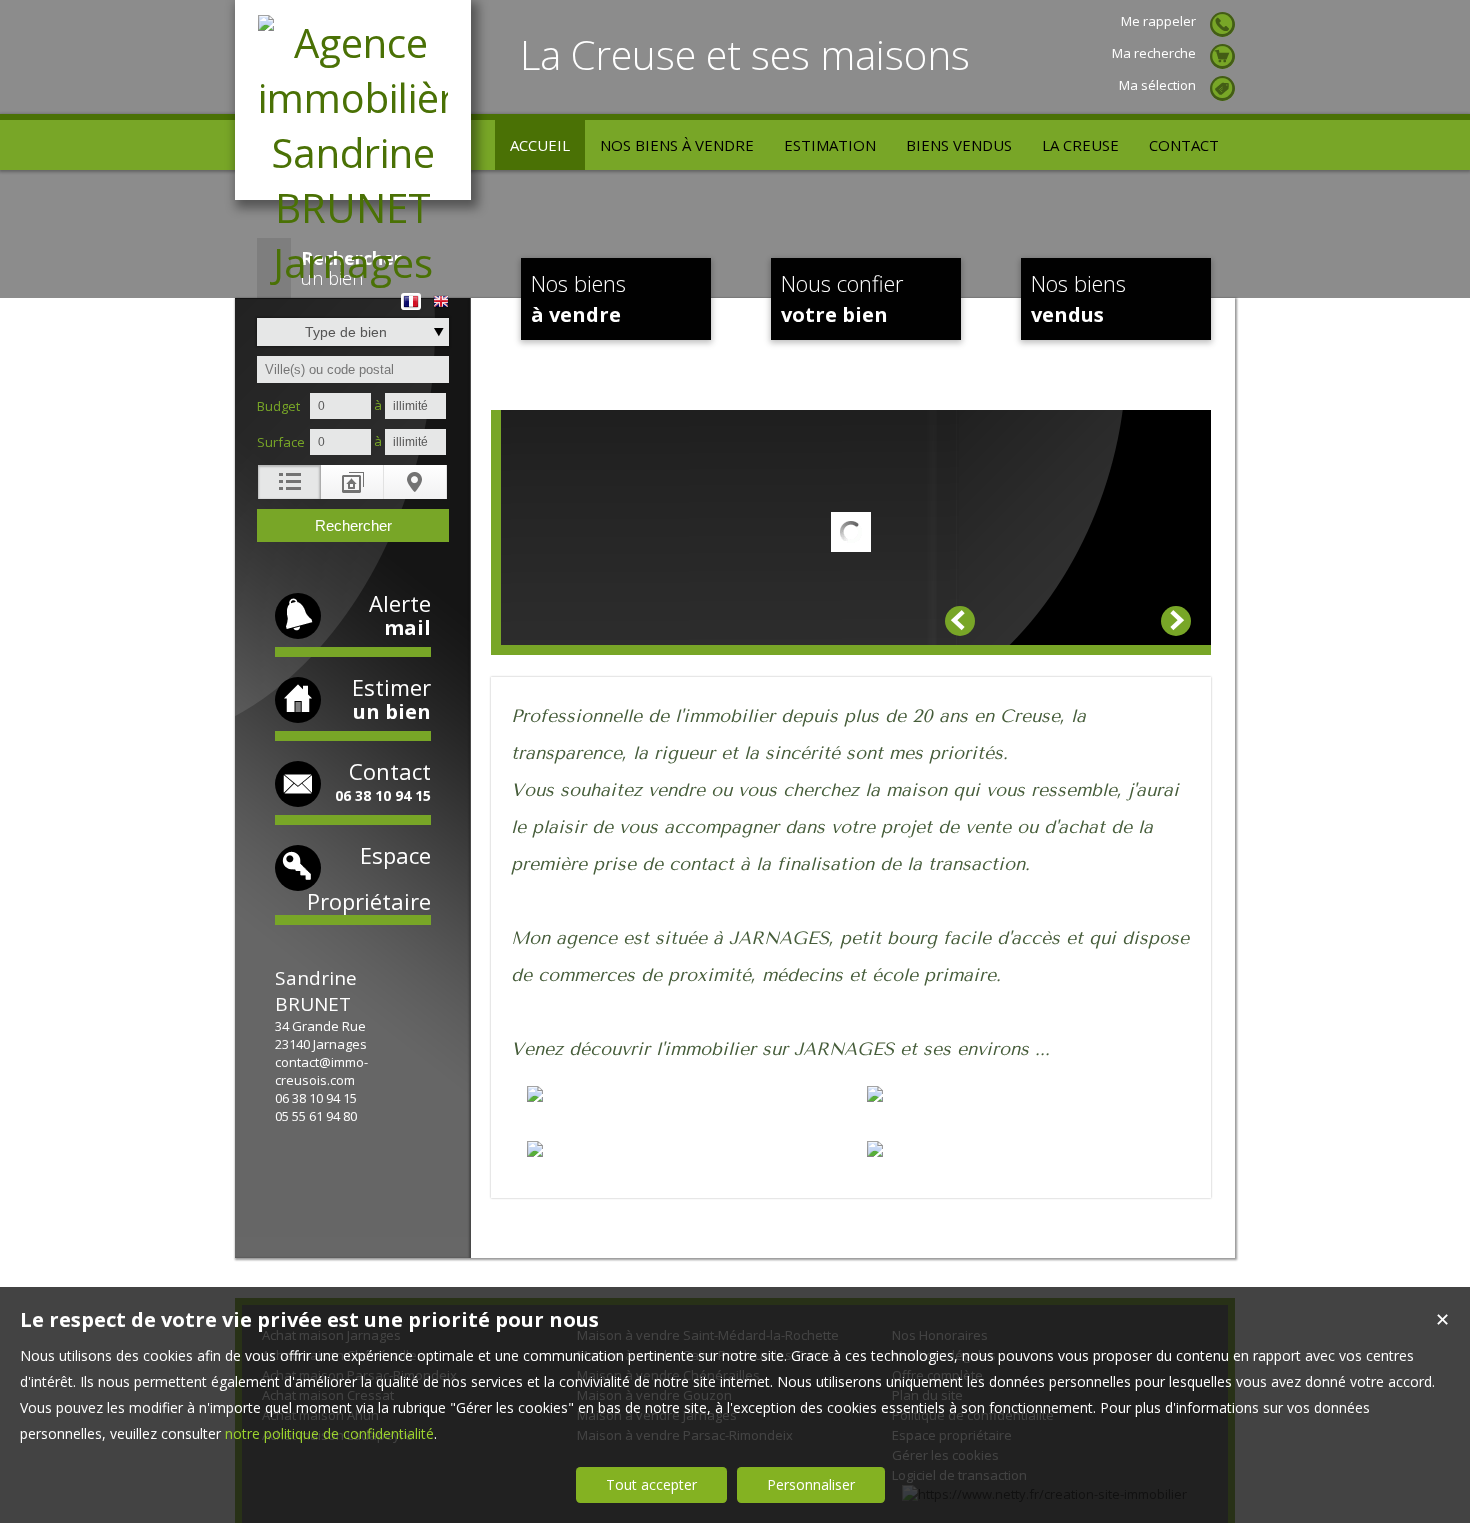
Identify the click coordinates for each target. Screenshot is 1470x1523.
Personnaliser (811, 1484)
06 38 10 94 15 (316, 1098)
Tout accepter (651, 1484)
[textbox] (353, 369)
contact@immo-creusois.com (321, 1071)
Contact (383, 780)
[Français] (411, 294)
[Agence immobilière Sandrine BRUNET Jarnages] (353, 262)
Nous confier (842, 298)
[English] (441, 294)
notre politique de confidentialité (329, 1433)
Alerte (400, 614)
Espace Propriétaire (369, 878)
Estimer (391, 698)
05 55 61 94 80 (316, 1116)
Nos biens (578, 298)
